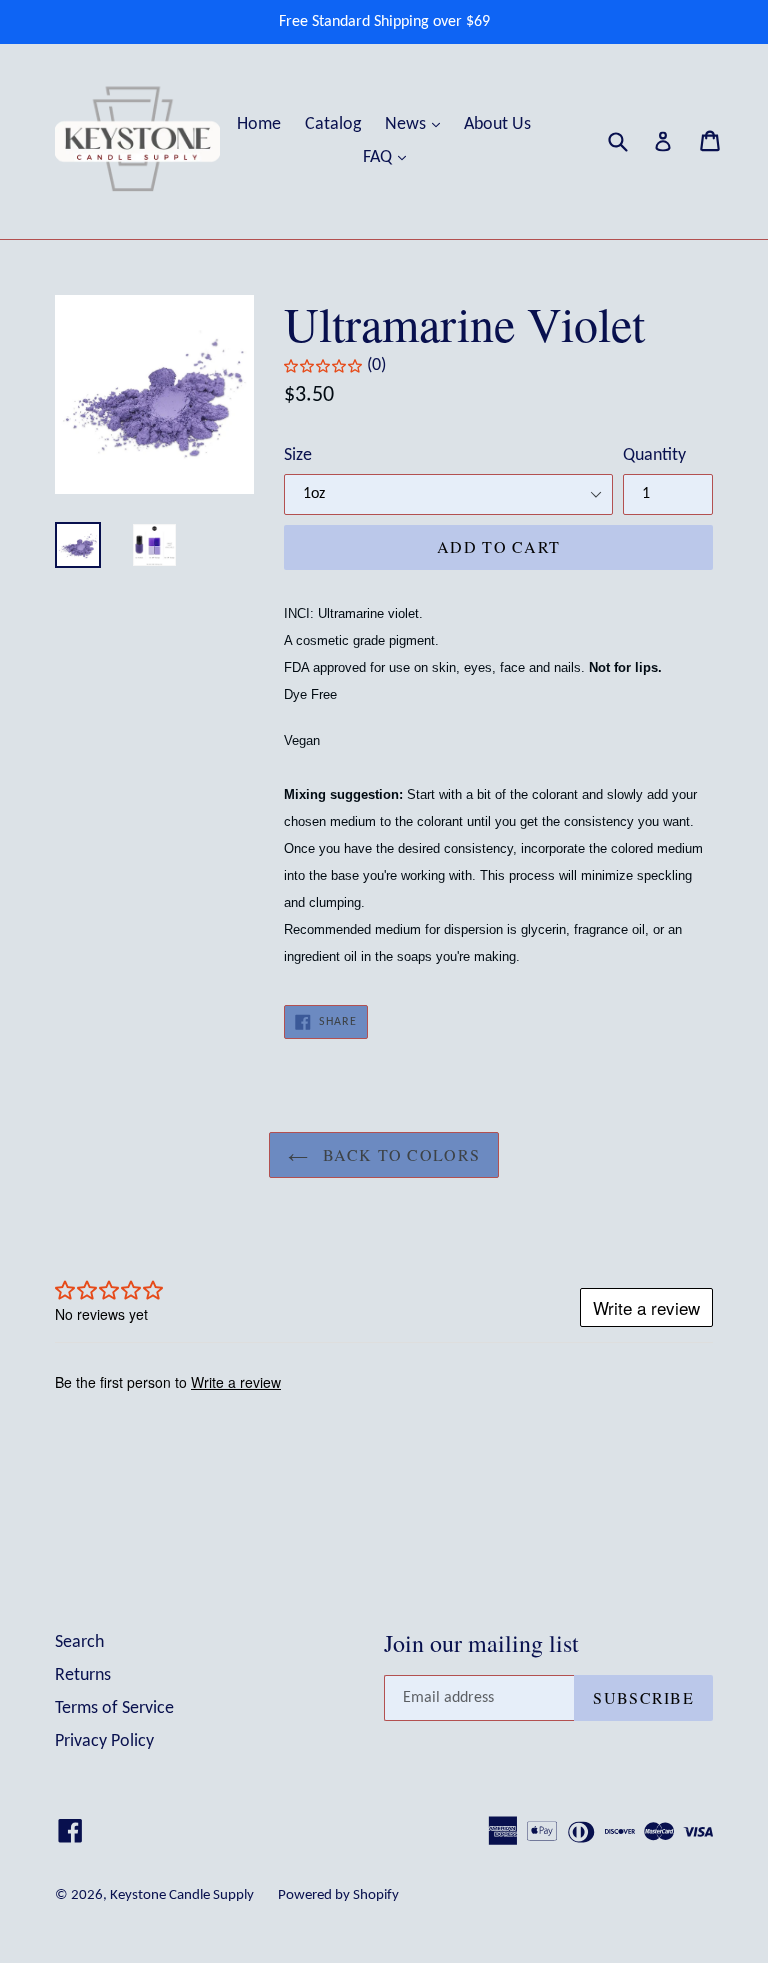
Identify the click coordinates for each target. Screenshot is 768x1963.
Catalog (333, 124)
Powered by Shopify (338, 1895)
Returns (83, 1675)
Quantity (654, 455)
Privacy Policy (104, 1741)
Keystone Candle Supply (182, 1895)
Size (298, 455)
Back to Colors (399, 1154)
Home (259, 124)
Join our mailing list (481, 1643)
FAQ (389, 157)
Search (79, 1642)
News (417, 124)
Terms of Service (114, 1708)
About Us (497, 124)
